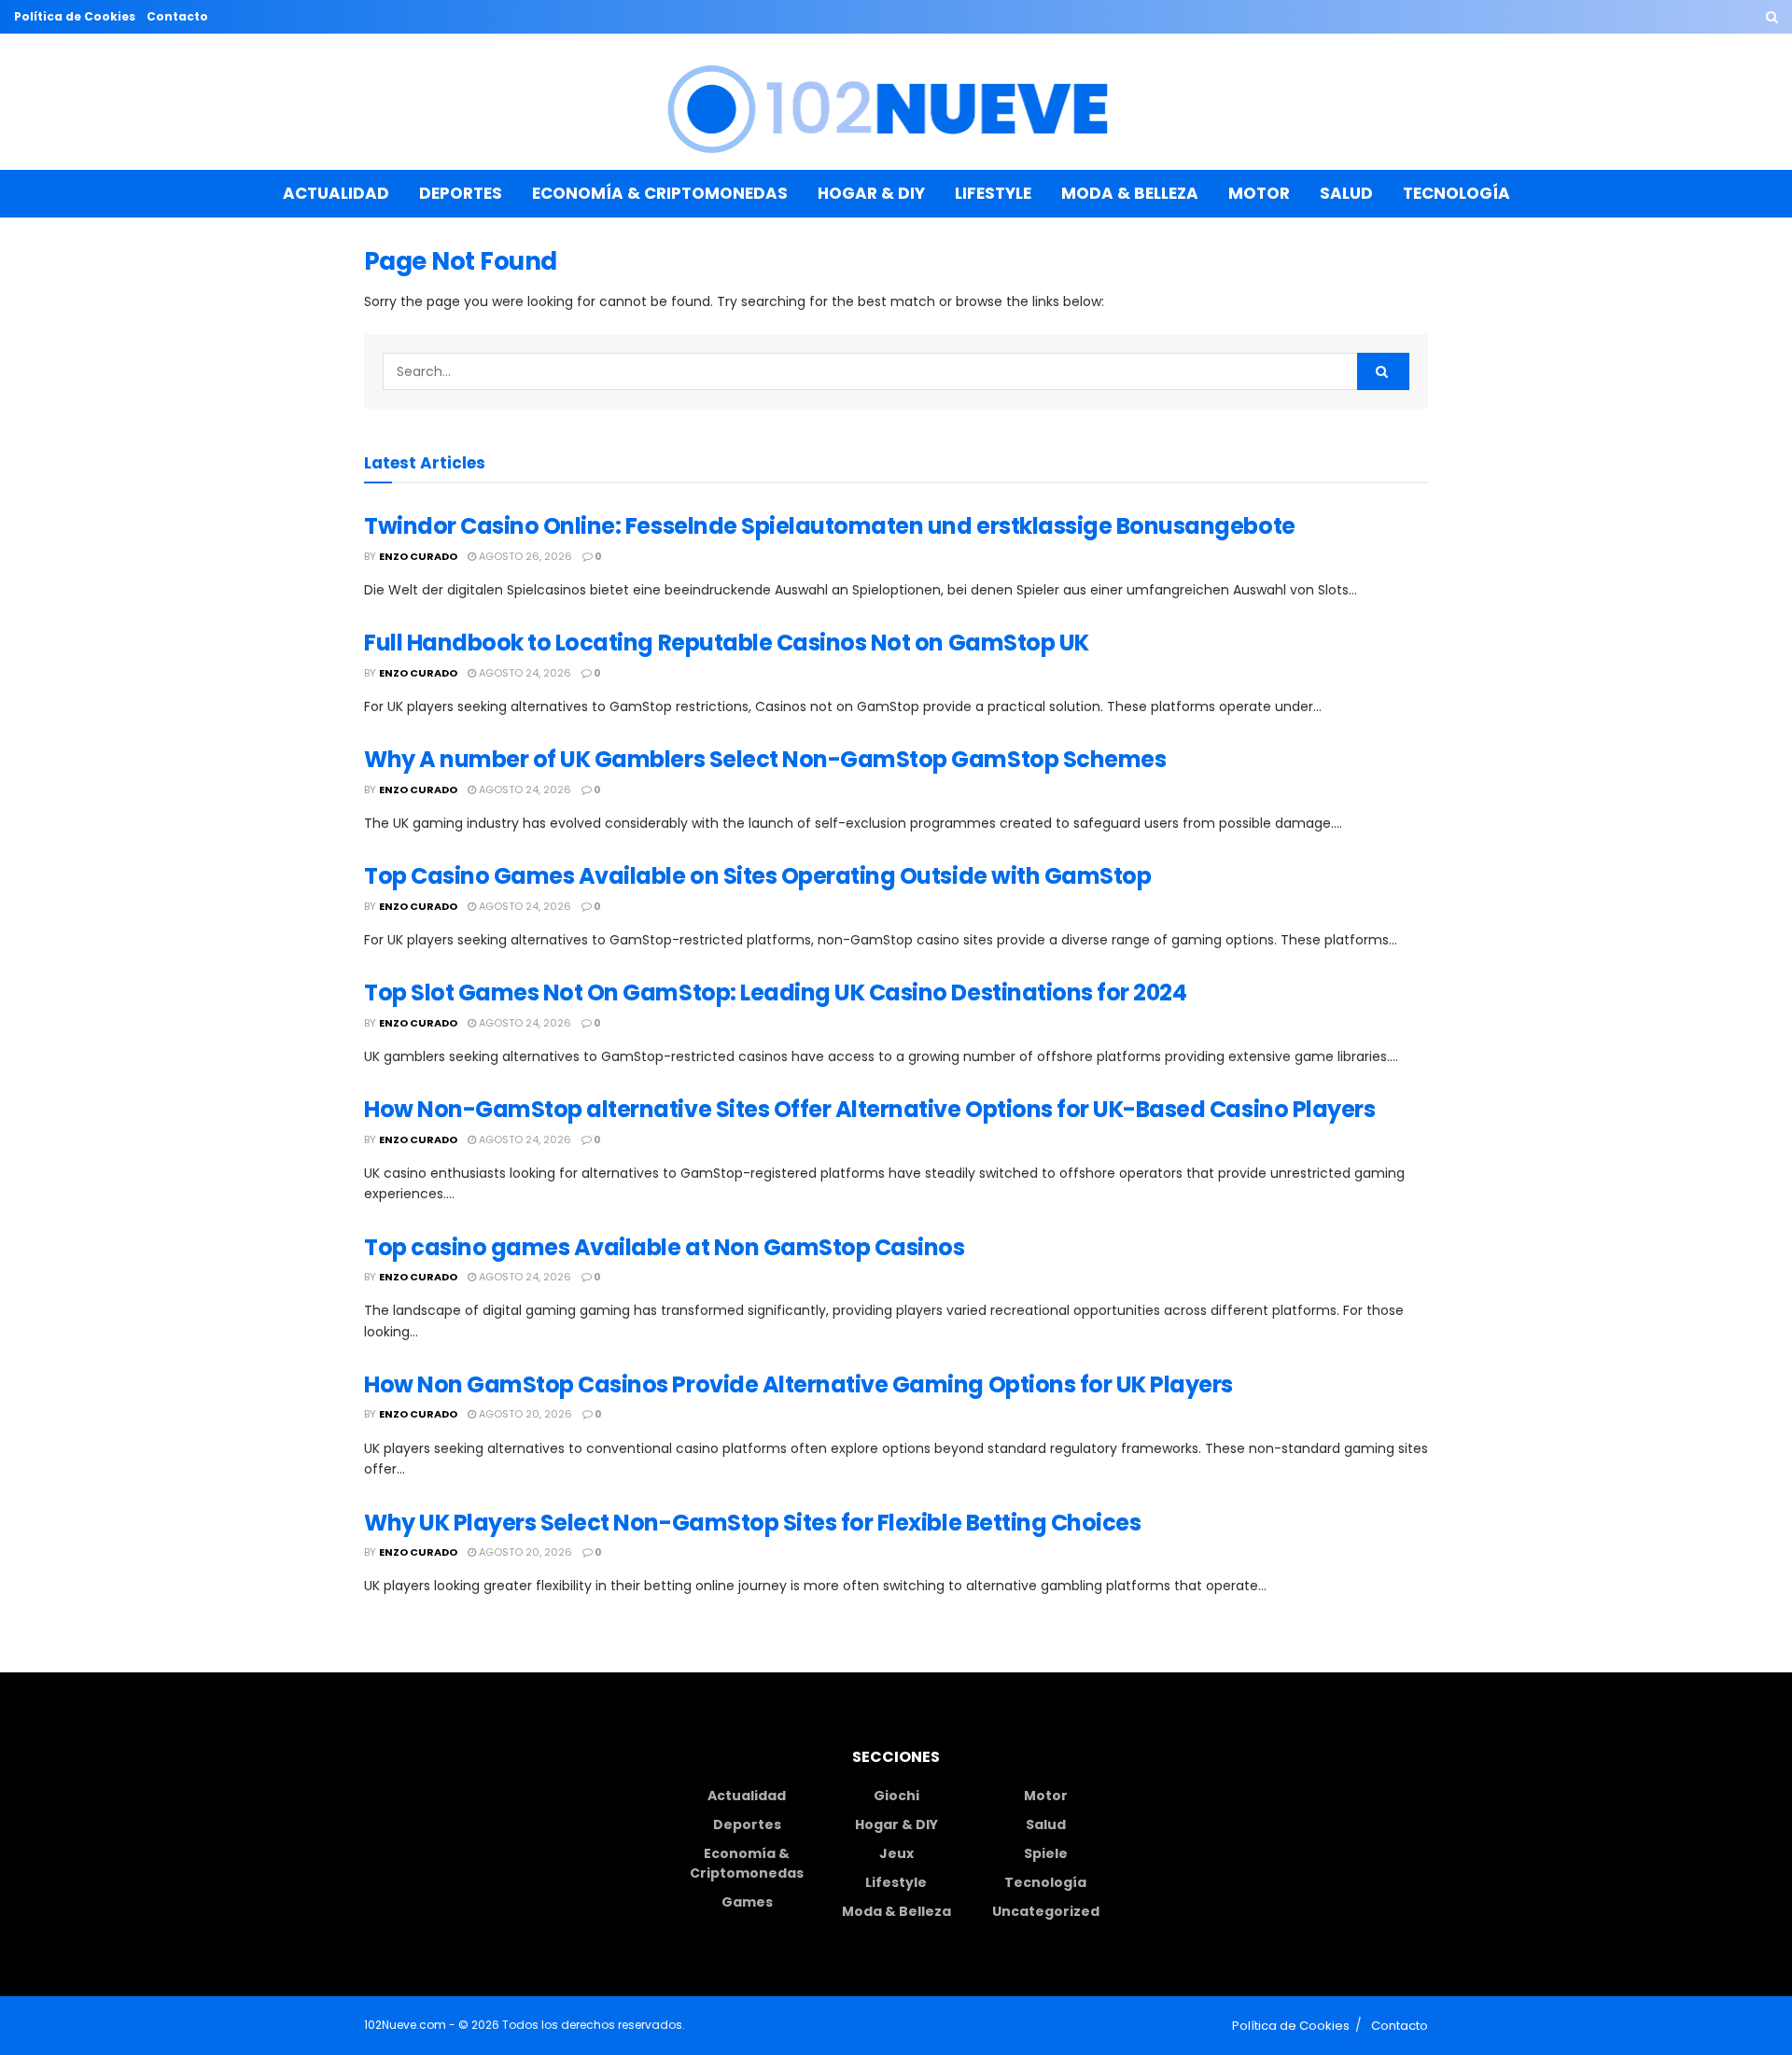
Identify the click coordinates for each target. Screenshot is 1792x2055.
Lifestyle (993, 193)
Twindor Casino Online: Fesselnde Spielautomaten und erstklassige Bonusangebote (830, 526)
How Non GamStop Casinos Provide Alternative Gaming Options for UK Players (798, 1384)
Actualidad (336, 193)
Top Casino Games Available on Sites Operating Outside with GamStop (757, 876)
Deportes (461, 193)
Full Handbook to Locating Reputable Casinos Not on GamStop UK (727, 643)
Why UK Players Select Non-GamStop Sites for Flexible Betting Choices (752, 1523)
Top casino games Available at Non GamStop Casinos (664, 1247)
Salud (1346, 193)
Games (747, 1902)
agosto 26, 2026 (524, 556)
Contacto (177, 16)
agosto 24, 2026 (524, 673)
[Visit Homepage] (896, 102)
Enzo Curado (418, 556)
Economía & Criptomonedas (660, 193)
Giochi (896, 1796)
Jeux (896, 1853)
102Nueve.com (405, 2025)
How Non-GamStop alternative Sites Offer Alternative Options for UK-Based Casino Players (869, 1109)
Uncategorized (1046, 1911)
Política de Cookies (75, 16)
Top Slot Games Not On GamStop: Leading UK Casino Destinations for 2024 (775, 993)
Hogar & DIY (871, 193)
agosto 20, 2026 (524, 1414)
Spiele (1046, 1853)
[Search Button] (1772, 17)
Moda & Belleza (1130, 193)
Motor (1259, 193)
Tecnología (1456, 193)
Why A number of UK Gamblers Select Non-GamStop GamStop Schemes (765, 759)
